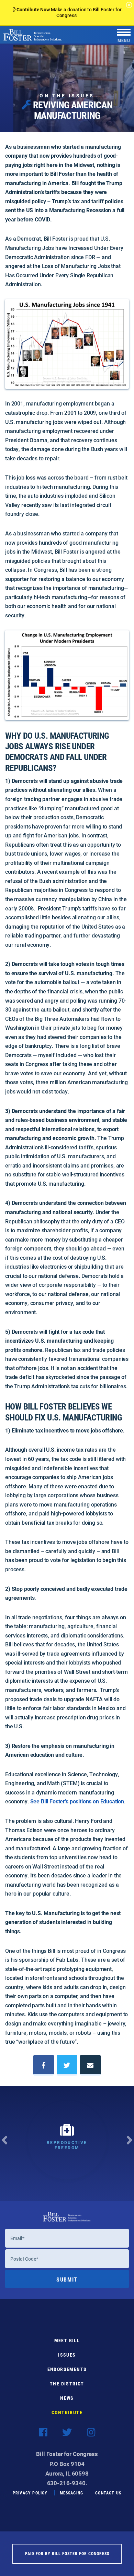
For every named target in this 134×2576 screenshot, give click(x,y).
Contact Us (108, 2493)
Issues (67, 2355)
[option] (67, 2143)
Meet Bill (67, 2340)
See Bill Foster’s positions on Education (77, 1801)
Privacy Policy (30, 2493)
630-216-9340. (67, 2483)
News (67, 2398)
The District (67, 2384)
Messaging (72, 2493)
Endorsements (67, 2369)
